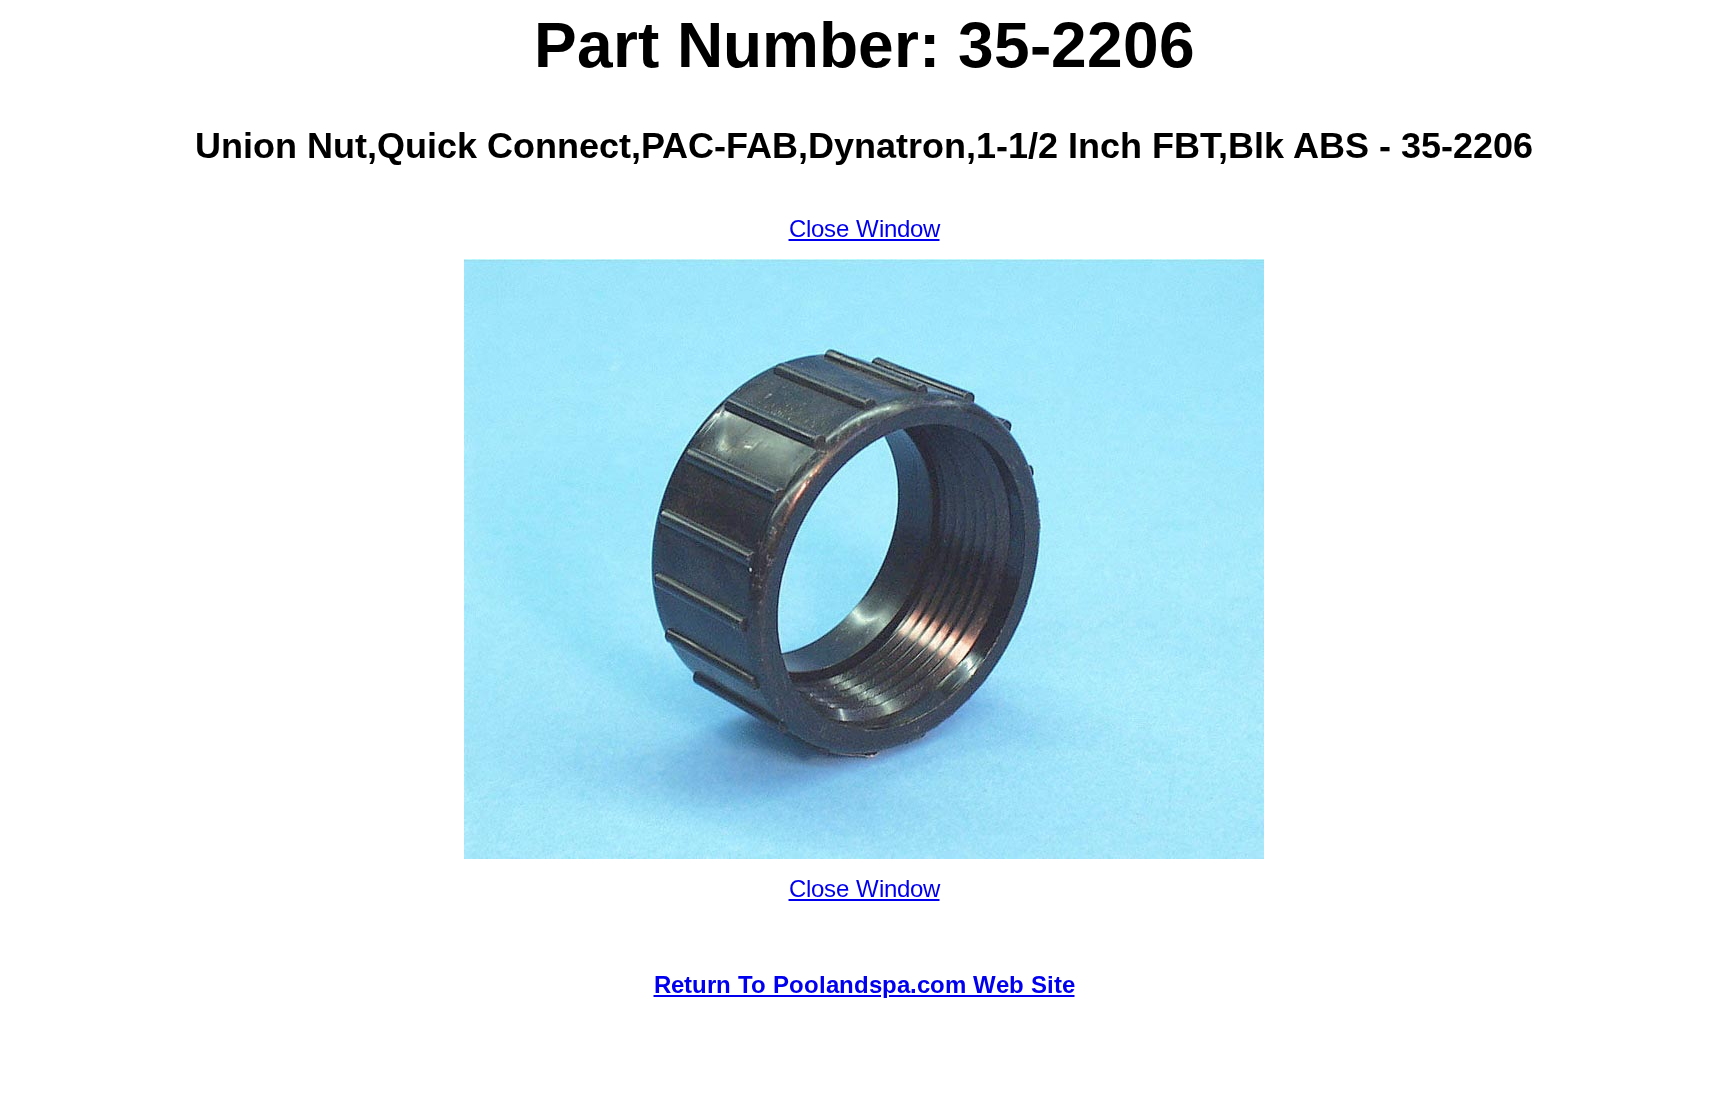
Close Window (864, 228)
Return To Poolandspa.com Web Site (864, 984)
